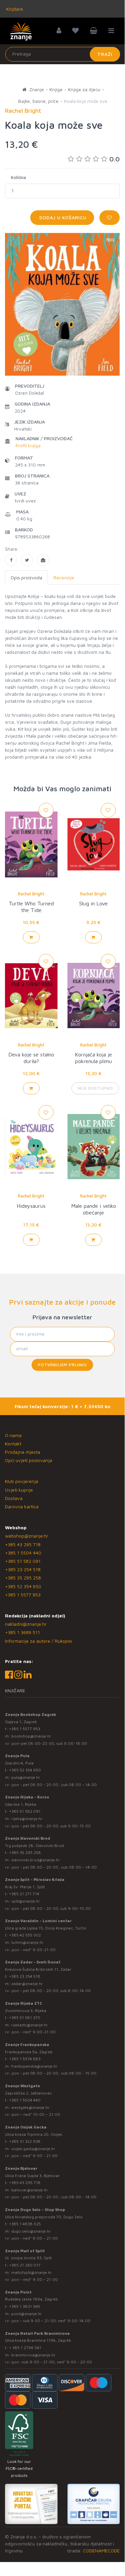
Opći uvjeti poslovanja (29, 1460)
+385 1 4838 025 (25, 2224)
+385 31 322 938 (25, 2141)
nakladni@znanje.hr (26, 1624)
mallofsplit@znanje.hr (32, 2272)
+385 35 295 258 (23, 1578)
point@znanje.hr (27, 2314)
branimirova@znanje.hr (33, 2355)
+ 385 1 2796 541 (25, 2348)
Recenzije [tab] (64, 577)
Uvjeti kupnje (19, 1490)
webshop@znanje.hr (27, 1536)
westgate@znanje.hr (30, 2107)
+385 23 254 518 (23, 1569)
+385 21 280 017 (25, 2265)
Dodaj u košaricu (62, 217)
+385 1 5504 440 (23, 1553)
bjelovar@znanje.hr (30, 2190)
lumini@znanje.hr (27, 1942)
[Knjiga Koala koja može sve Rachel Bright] (11, 560)
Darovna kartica (22, 1506)
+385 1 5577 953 (23, 1595)
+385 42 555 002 (25, 1935)
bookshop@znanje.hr (31, 1736)
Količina (18, 177)
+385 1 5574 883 (25, 2059)
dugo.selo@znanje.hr (31, 2231)
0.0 (115, 159)
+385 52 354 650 (23, 1586)
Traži (105, 54)
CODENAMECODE (101, 2551)
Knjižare (14, 9)
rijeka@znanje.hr (27, 1819)
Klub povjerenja (22, 1481)
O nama (13, 1435)
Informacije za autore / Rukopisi (39, 1641)
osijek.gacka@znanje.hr (33, 2149)
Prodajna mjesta (23, 1452)
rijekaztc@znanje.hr (30, 2025)
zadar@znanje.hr (27, 1984)
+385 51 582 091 (23, 1561)
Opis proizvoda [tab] (26, 577)
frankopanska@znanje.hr (34, 2066)
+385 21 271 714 (24, 1894)
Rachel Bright (31, 894)
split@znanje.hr (26, 1901)
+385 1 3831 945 (25, 2306)
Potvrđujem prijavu (62, 1365)
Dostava (14, 1498)
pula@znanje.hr (26, 1777)
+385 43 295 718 (23, 1544)
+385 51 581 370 (25, 2018)
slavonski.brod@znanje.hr (36, 1860)
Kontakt (13, 1444)
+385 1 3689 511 (22, 1632)
